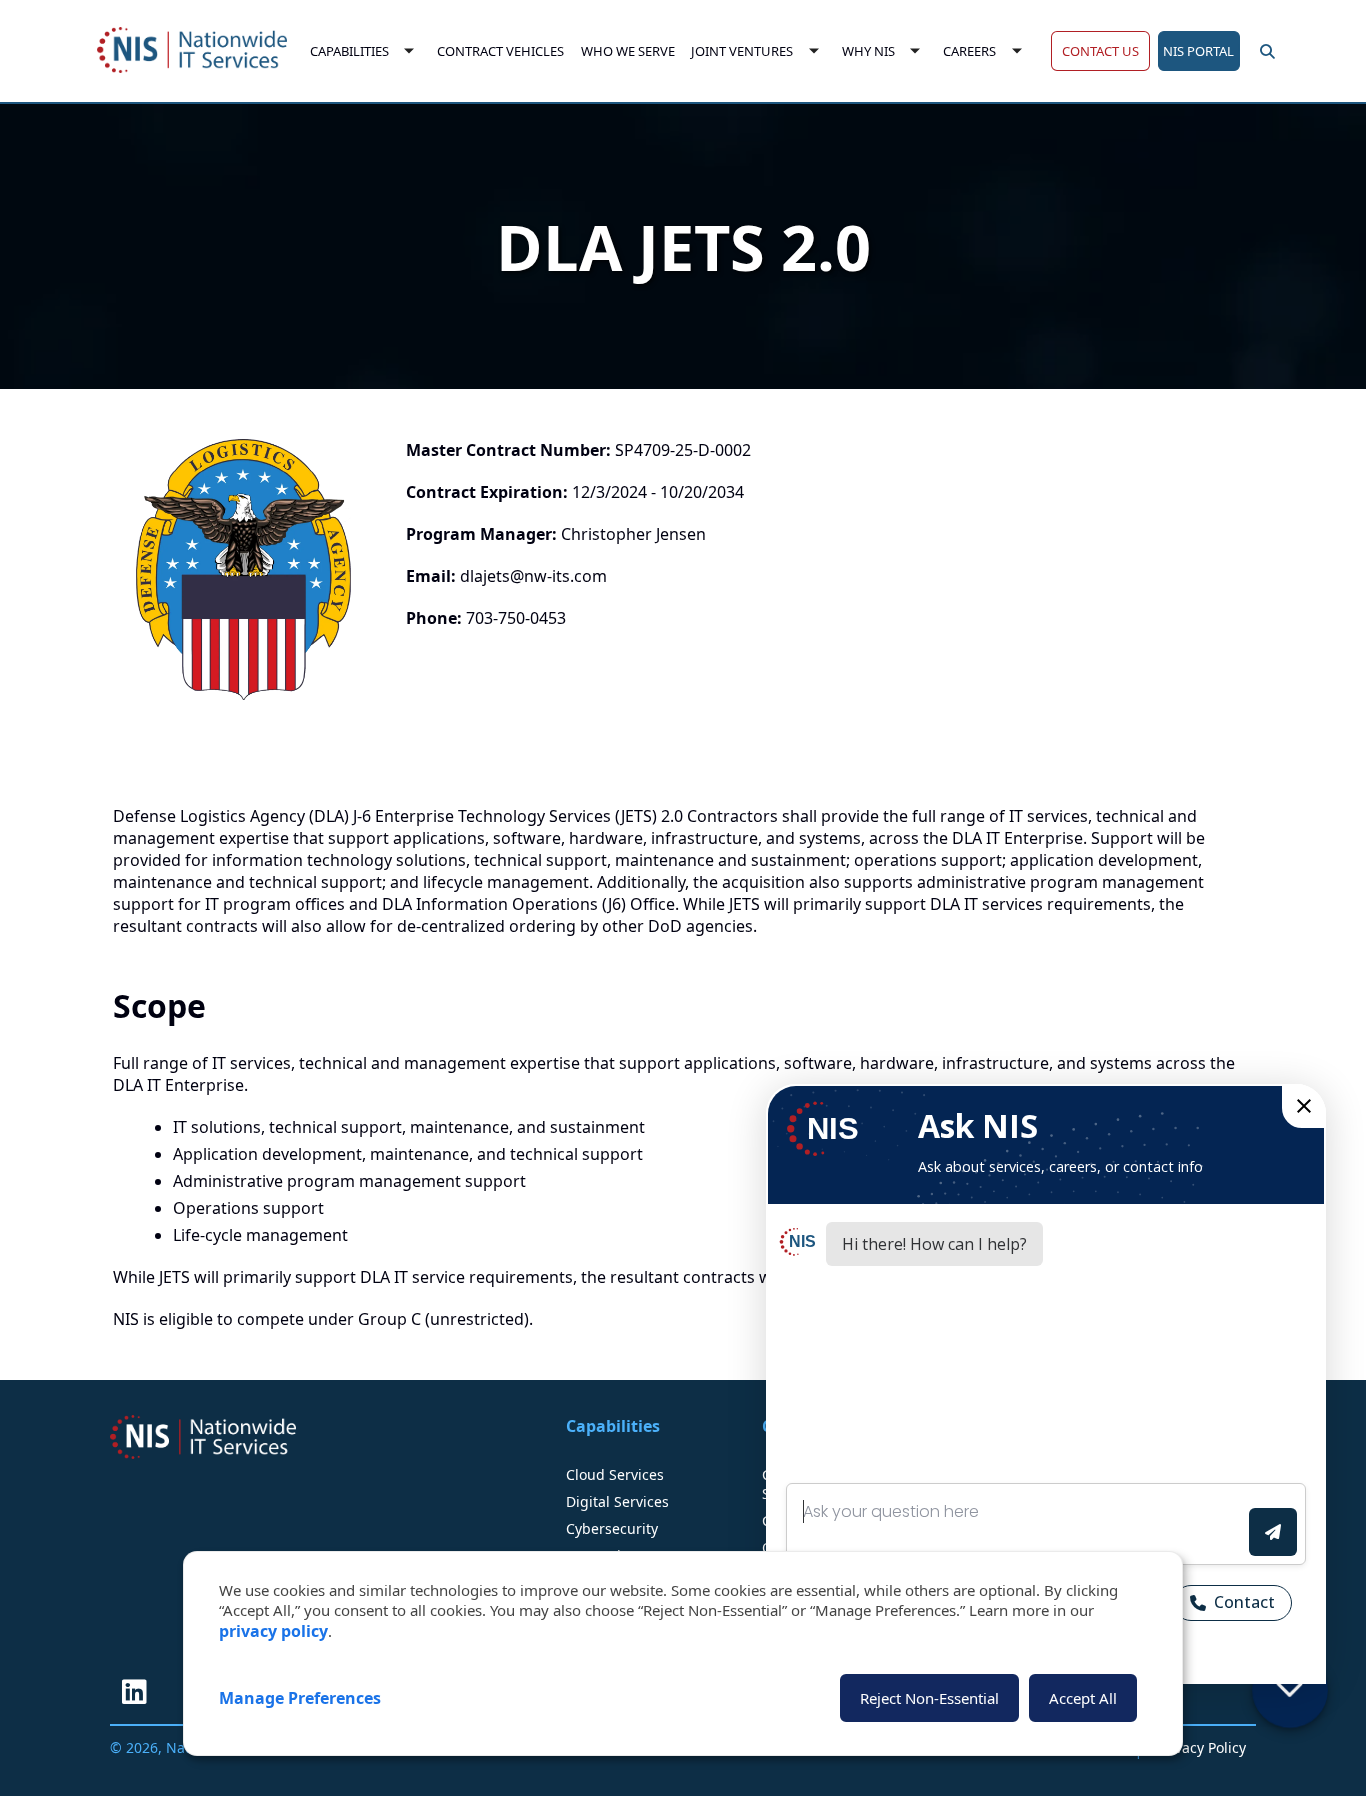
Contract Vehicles (500, 51)
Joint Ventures (743, 51)
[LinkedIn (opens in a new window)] (134, 1692)
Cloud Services (615, 1474)
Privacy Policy (1201, 1747)
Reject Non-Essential (929, 1698)
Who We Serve (628, 51)
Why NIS (868, 51)
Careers (970, 51)
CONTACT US (1100, 51)
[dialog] (683, 1653)
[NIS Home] (203, 1437)
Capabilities (349, 51)
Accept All (1083, 1698)
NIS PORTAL (1198, 51)
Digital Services (617, 1501)
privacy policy (273, 1631)
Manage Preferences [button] (300, 1698)
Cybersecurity (612, 1528)
